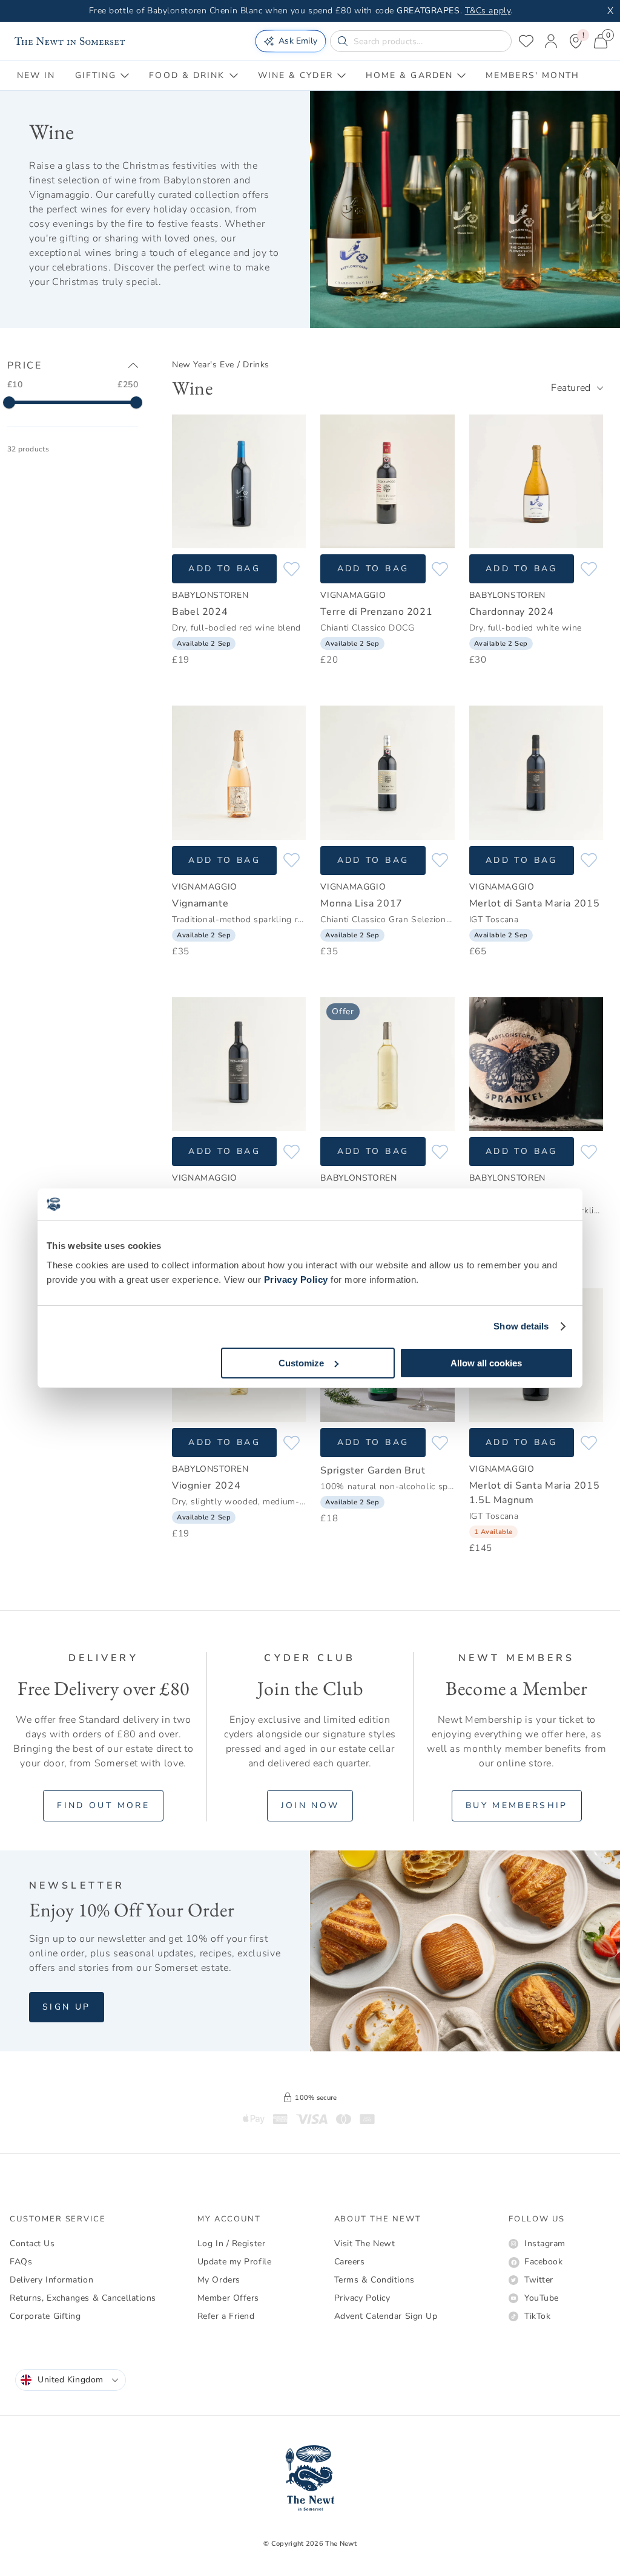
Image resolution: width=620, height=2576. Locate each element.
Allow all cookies (486, 1363)
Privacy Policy (296, 1280)
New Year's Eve (203, 365)
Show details (521, 1326)
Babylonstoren (210, 595)
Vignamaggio (353, 595)
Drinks (256, 365)
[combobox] (577, 388)
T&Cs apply (488, 11)
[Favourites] (526, 41)
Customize (301, 1363)
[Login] (551, 41)
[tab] (36, 76)
